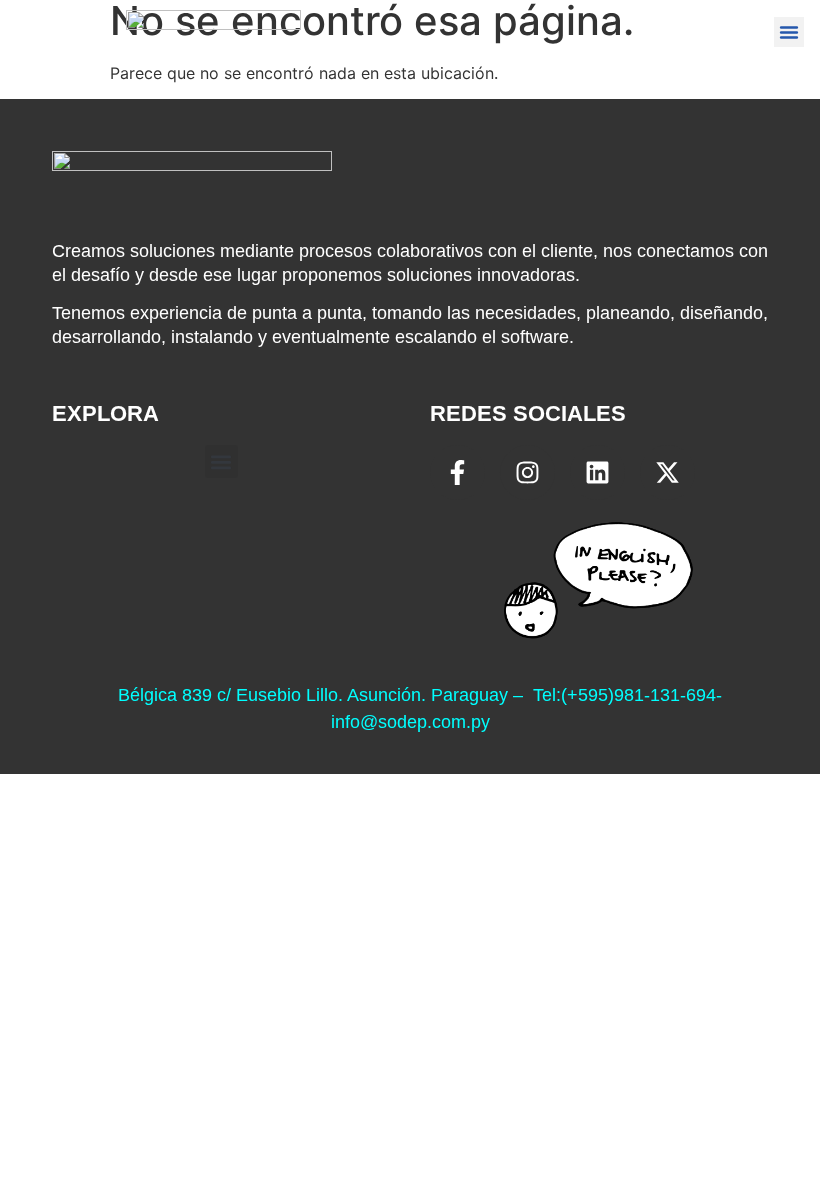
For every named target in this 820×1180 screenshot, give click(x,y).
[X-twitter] (667, 472)
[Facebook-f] (457, 472)
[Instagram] (527, 472)
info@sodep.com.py (410, 722)
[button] (789, 32)
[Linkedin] (597, 472)
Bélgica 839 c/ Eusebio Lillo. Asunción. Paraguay (313, 695)
